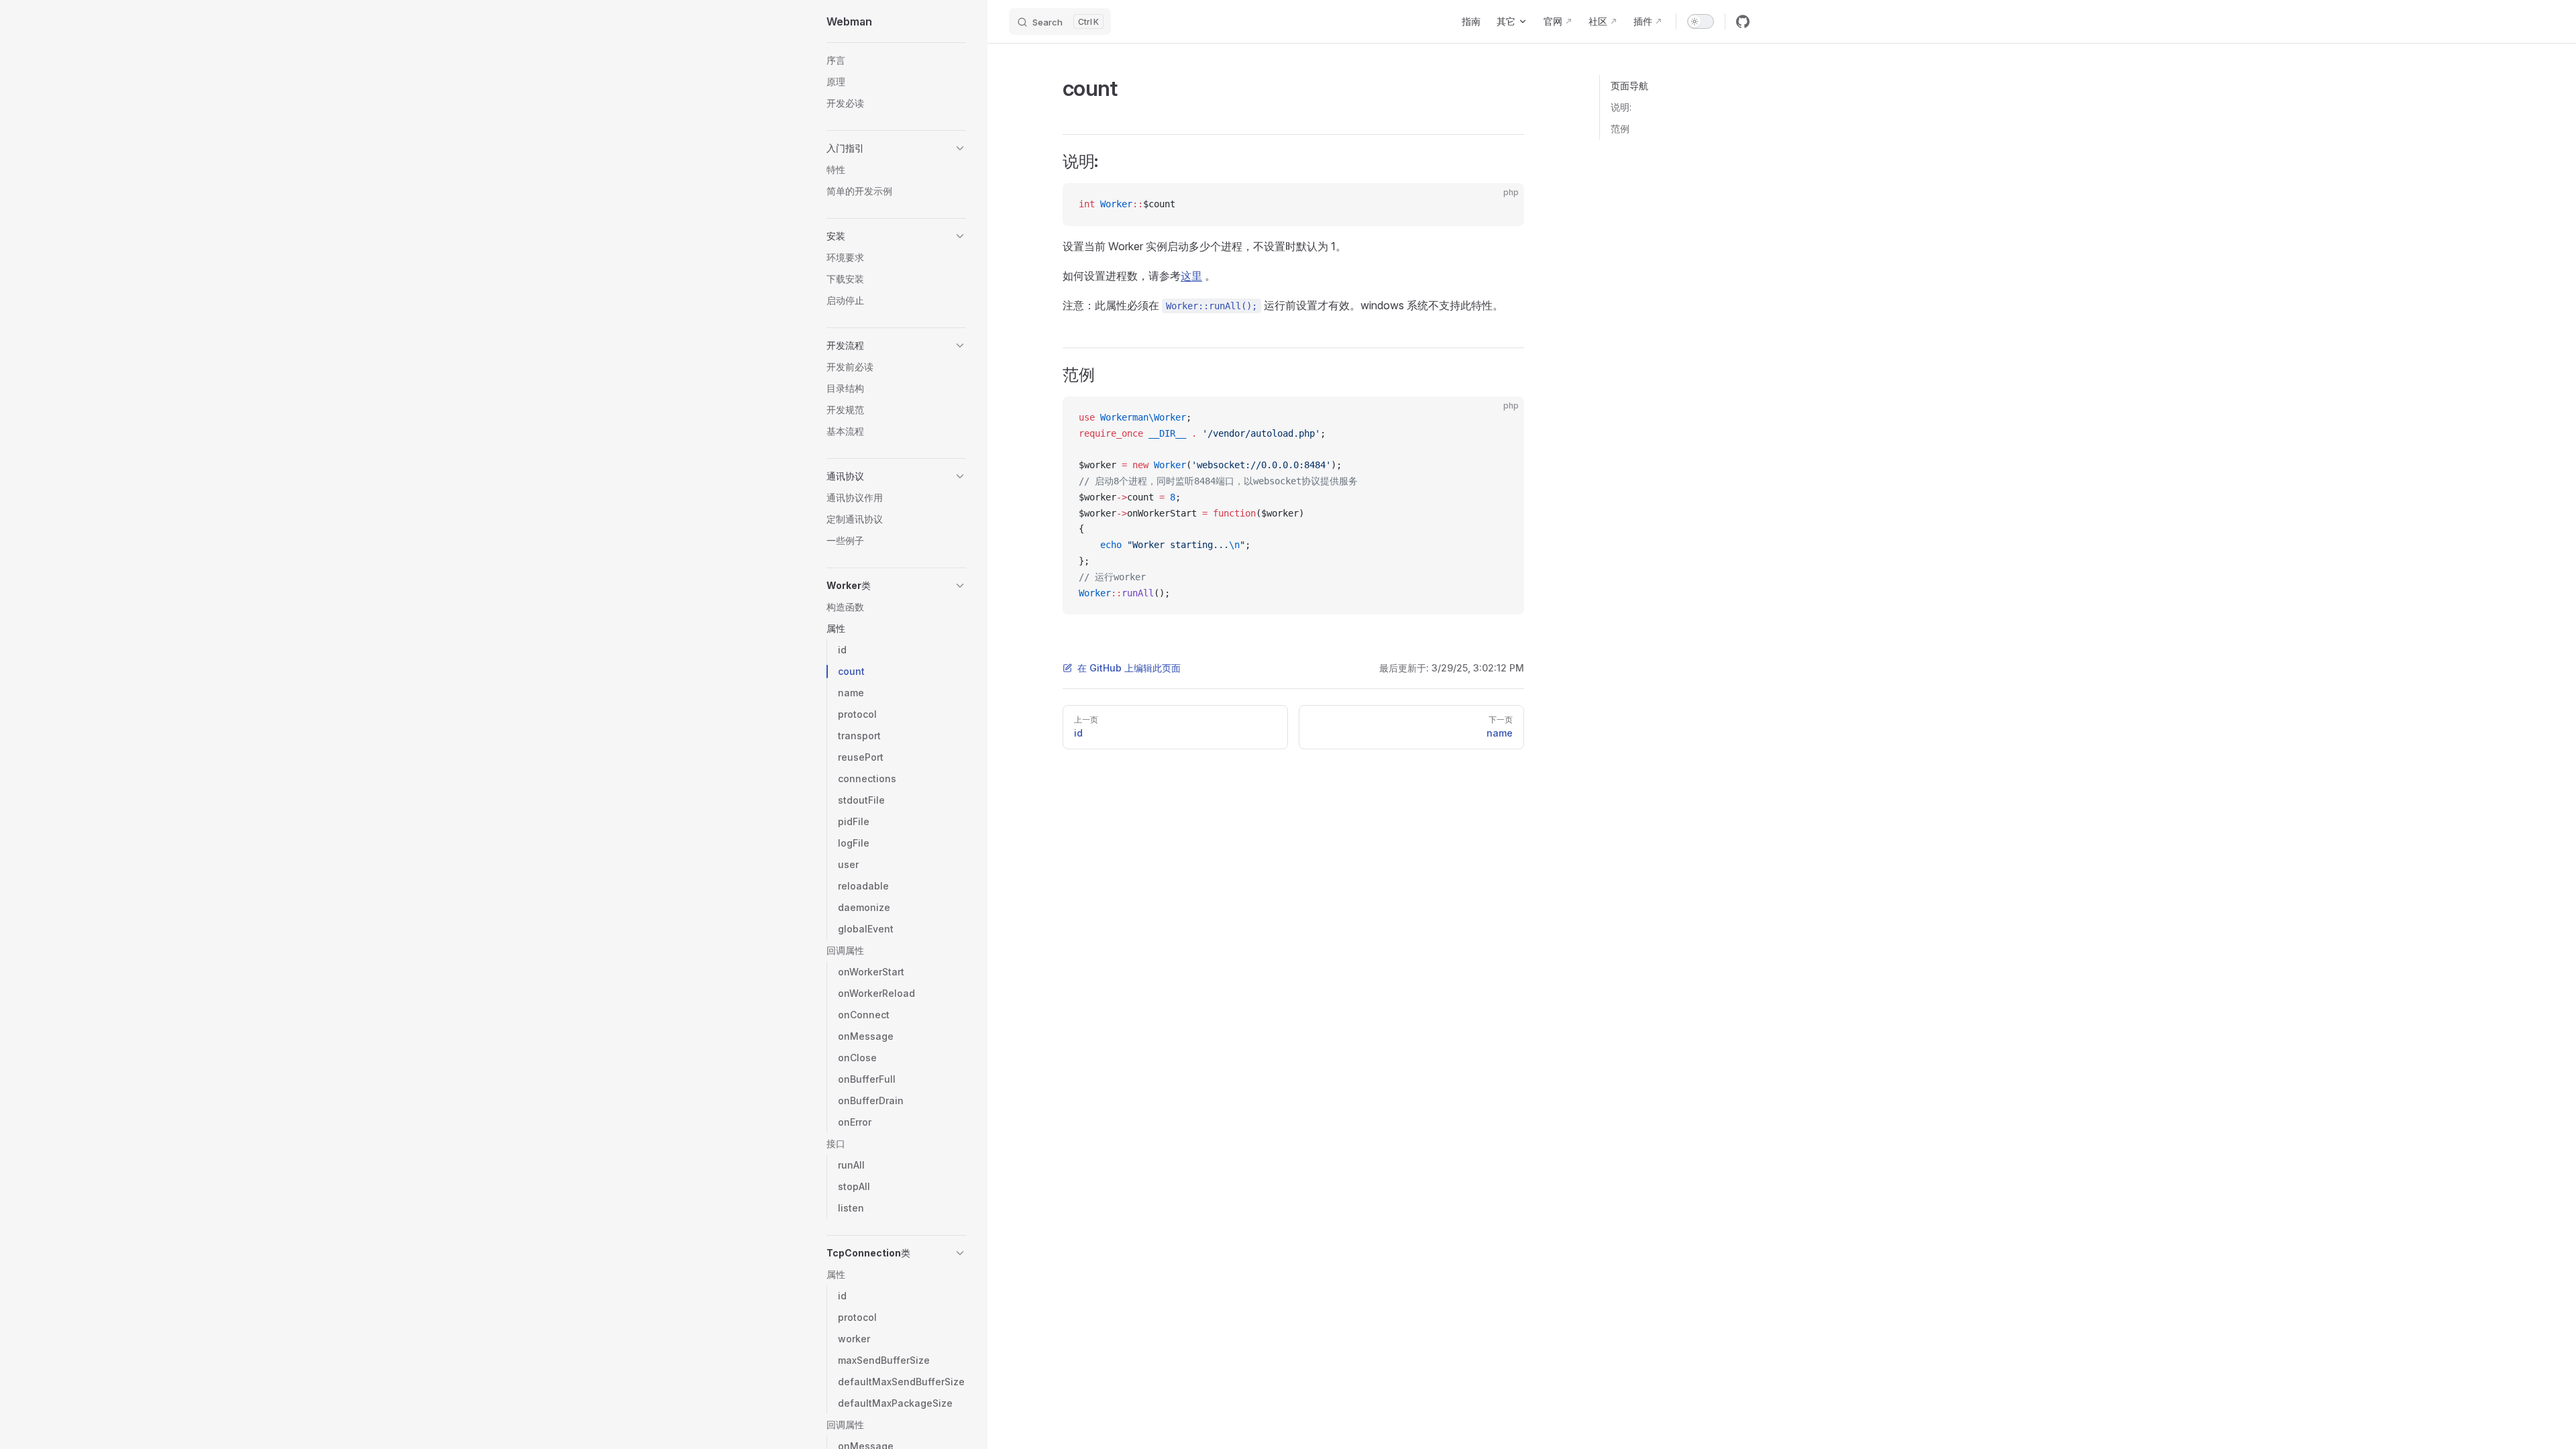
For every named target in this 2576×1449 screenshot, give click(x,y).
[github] (1743, 21)
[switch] (1701, 21)
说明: (1621, 107)
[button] (896, 148)
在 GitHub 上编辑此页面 (1129, 668)
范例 (1620, 128)
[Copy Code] (1503, 205)
